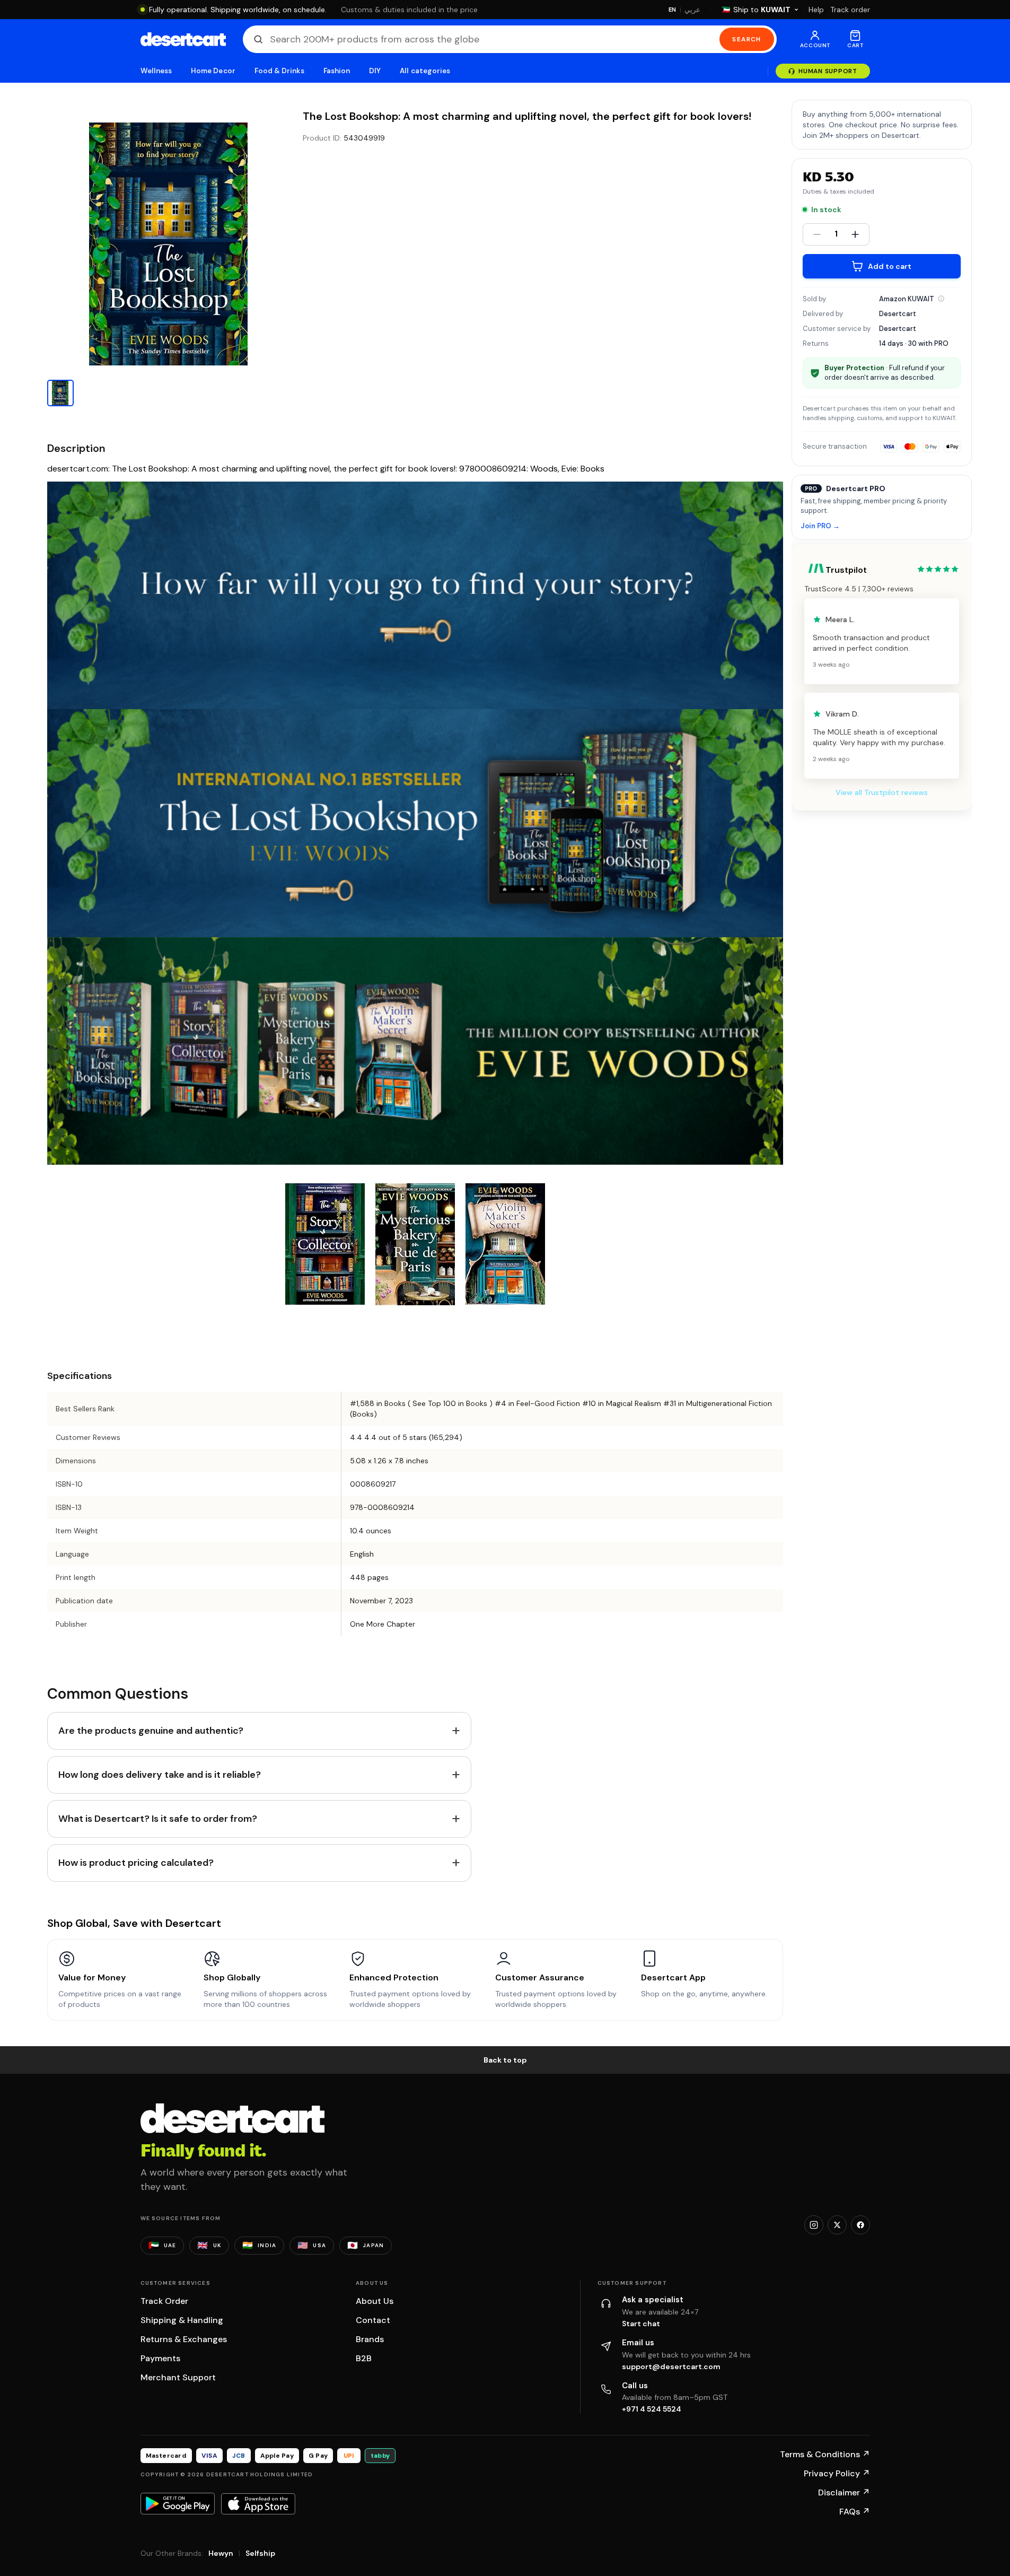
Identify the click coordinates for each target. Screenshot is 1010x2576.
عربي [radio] (692, 10)
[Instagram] (814, 2225)
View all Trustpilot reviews (882, 792)
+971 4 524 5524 (652, 2409)
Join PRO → (820, 526)
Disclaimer (844, 2492)
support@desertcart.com (671, 2367)
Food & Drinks (279, 71)
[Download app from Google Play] (178, 2503)
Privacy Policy (837, 2473)
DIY (375, 71)
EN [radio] (673, 10)
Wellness (156, 71)
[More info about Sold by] (941, 299)
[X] (837, 2225)
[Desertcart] (183, 39)
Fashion (337, 71)
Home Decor (213, 71)
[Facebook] (860, 2225)
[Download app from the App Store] (258, 2504)
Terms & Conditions (825, 2454)
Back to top (505, 2060)
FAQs (855, 2512)
